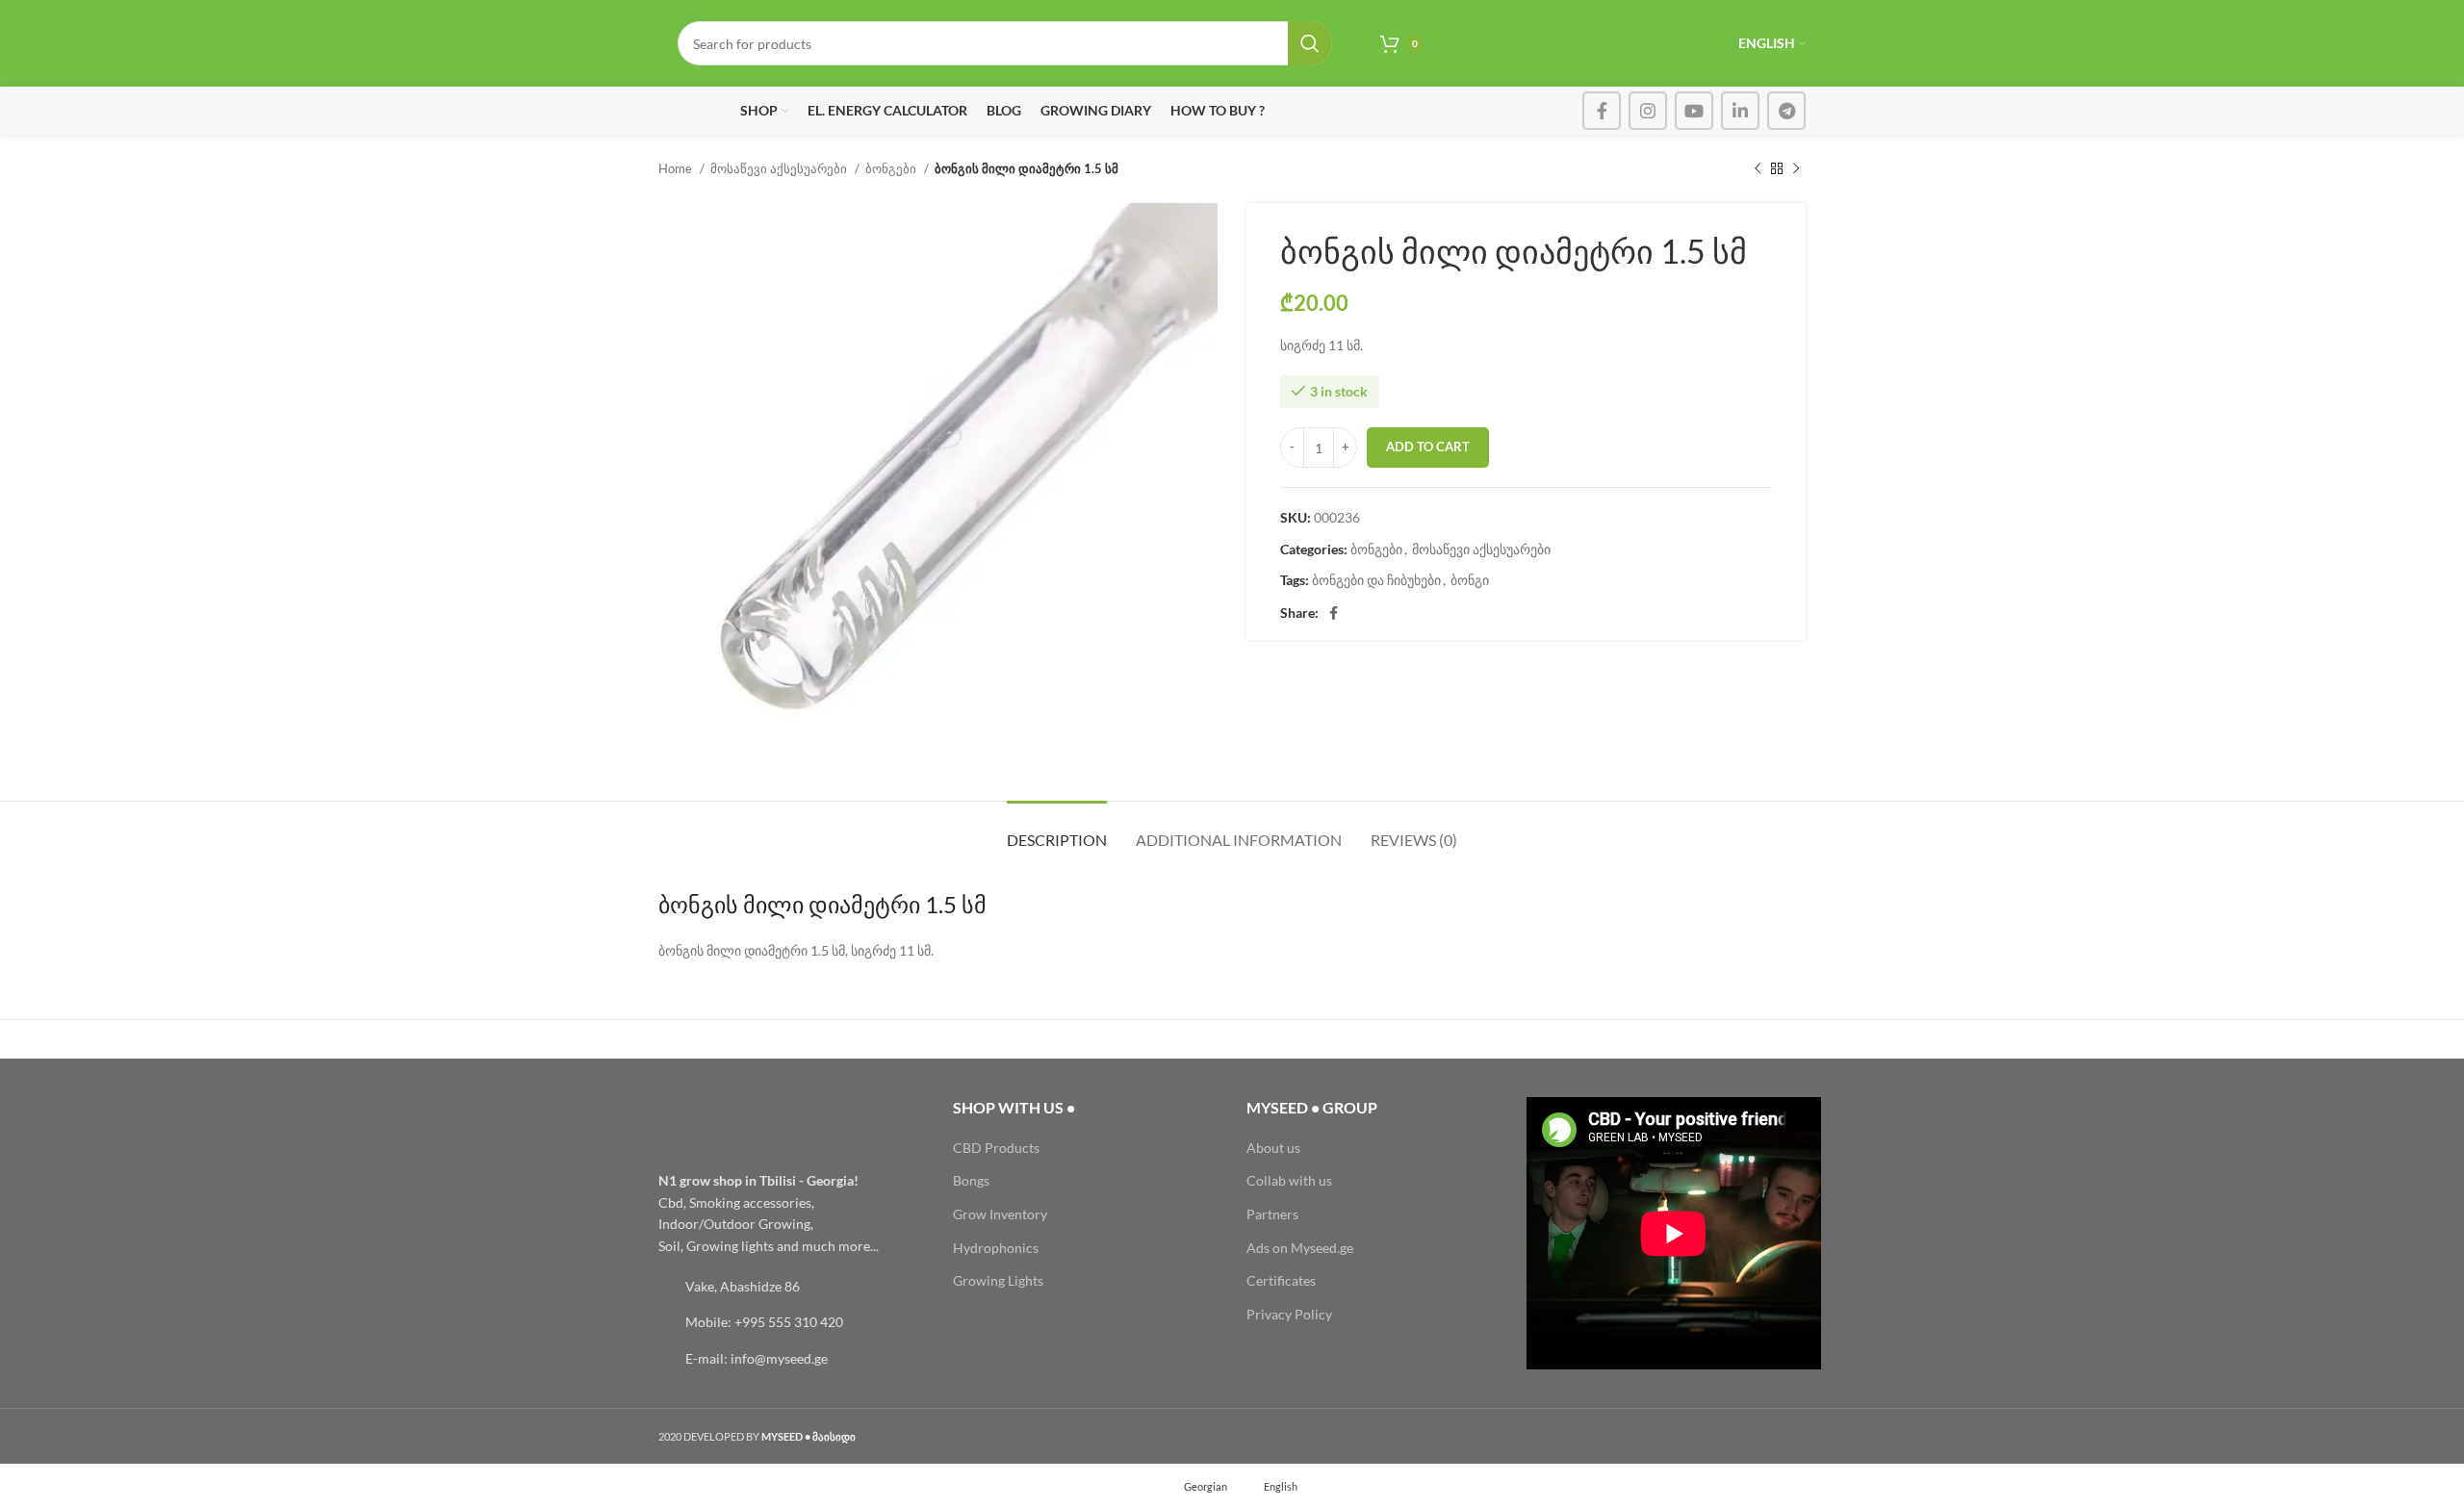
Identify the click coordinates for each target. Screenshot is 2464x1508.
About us (1273, 1148)
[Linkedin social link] (1740, 111)
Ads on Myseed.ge (1300, 1248)
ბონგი (1470, 580)
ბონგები (892, 168)
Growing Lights (998, 1280)
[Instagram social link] (1648, 111)
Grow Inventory (1000, 1214)
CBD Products (996, 1148)
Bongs (971, 1180)
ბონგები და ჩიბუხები (1376, 580)
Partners (1272, 1214)
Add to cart (1428, 447)
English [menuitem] (1281, 1486)
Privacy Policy (1289, 1314)
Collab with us (1289, 1180)
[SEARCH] (1310, 43)
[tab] (1057, 830)
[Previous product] (1758, 169)
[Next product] (1796, 169)
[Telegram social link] (1786, 111)
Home (677, 168)
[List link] (791, 1287)
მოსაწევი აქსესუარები (780, 168)
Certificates (1281, 1280)
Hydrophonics (996, 1248)
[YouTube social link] (1694, 111)
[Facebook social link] (1602, 111)
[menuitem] (1197, 1486)
